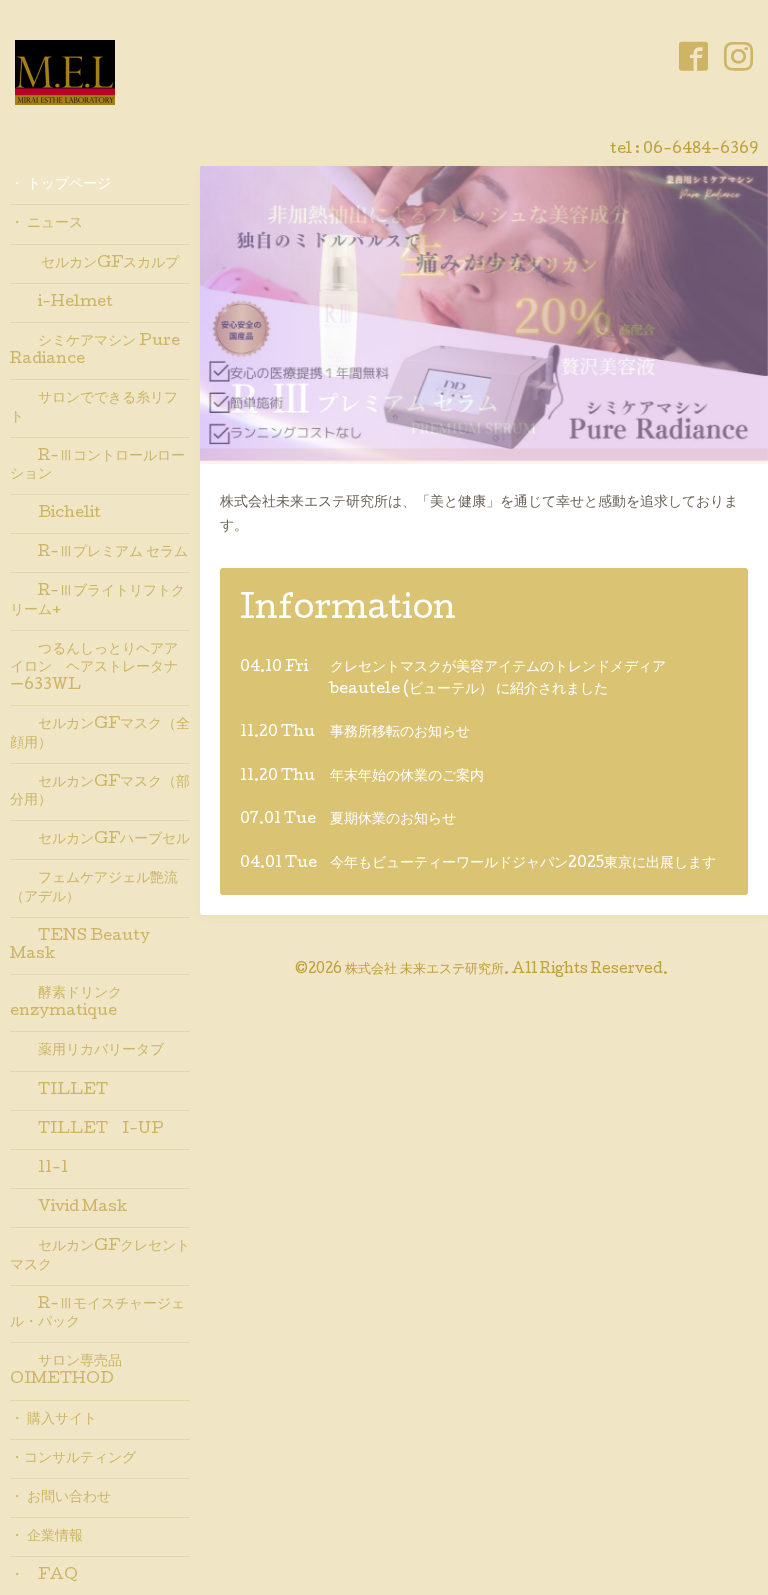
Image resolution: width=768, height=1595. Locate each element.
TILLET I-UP (87, 1130)
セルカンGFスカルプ (94, 264)
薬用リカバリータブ (87, 1051)
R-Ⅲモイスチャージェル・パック (97, 1314)
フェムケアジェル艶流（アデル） (94, 888)
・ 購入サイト (53, 1420)
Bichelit (55, 514)
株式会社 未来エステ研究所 (424, 970)
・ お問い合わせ (60, 1498)
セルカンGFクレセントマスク (100, 1256)
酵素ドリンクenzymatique (66, 1003)
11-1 (39, 1169)
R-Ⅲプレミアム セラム (99, 553)
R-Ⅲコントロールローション (97, 466)
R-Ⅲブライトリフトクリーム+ (97, 601)
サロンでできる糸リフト (94, 408)
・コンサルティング (73, 1459)
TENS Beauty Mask (80, 946)
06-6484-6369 (700, 150)
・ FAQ (44, 1576)
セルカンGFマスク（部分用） (100, 792)
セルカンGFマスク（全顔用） (100, 734)
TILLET (59, 1091)
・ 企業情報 (46, 1537)
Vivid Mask (68, 1208)
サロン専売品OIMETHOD (66, 1371)
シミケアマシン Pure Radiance (95, 351)
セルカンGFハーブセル (100, 840)
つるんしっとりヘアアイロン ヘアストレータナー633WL (94, 668)
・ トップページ (60, 185)
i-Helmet (61, 303)
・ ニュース (46, 224)
